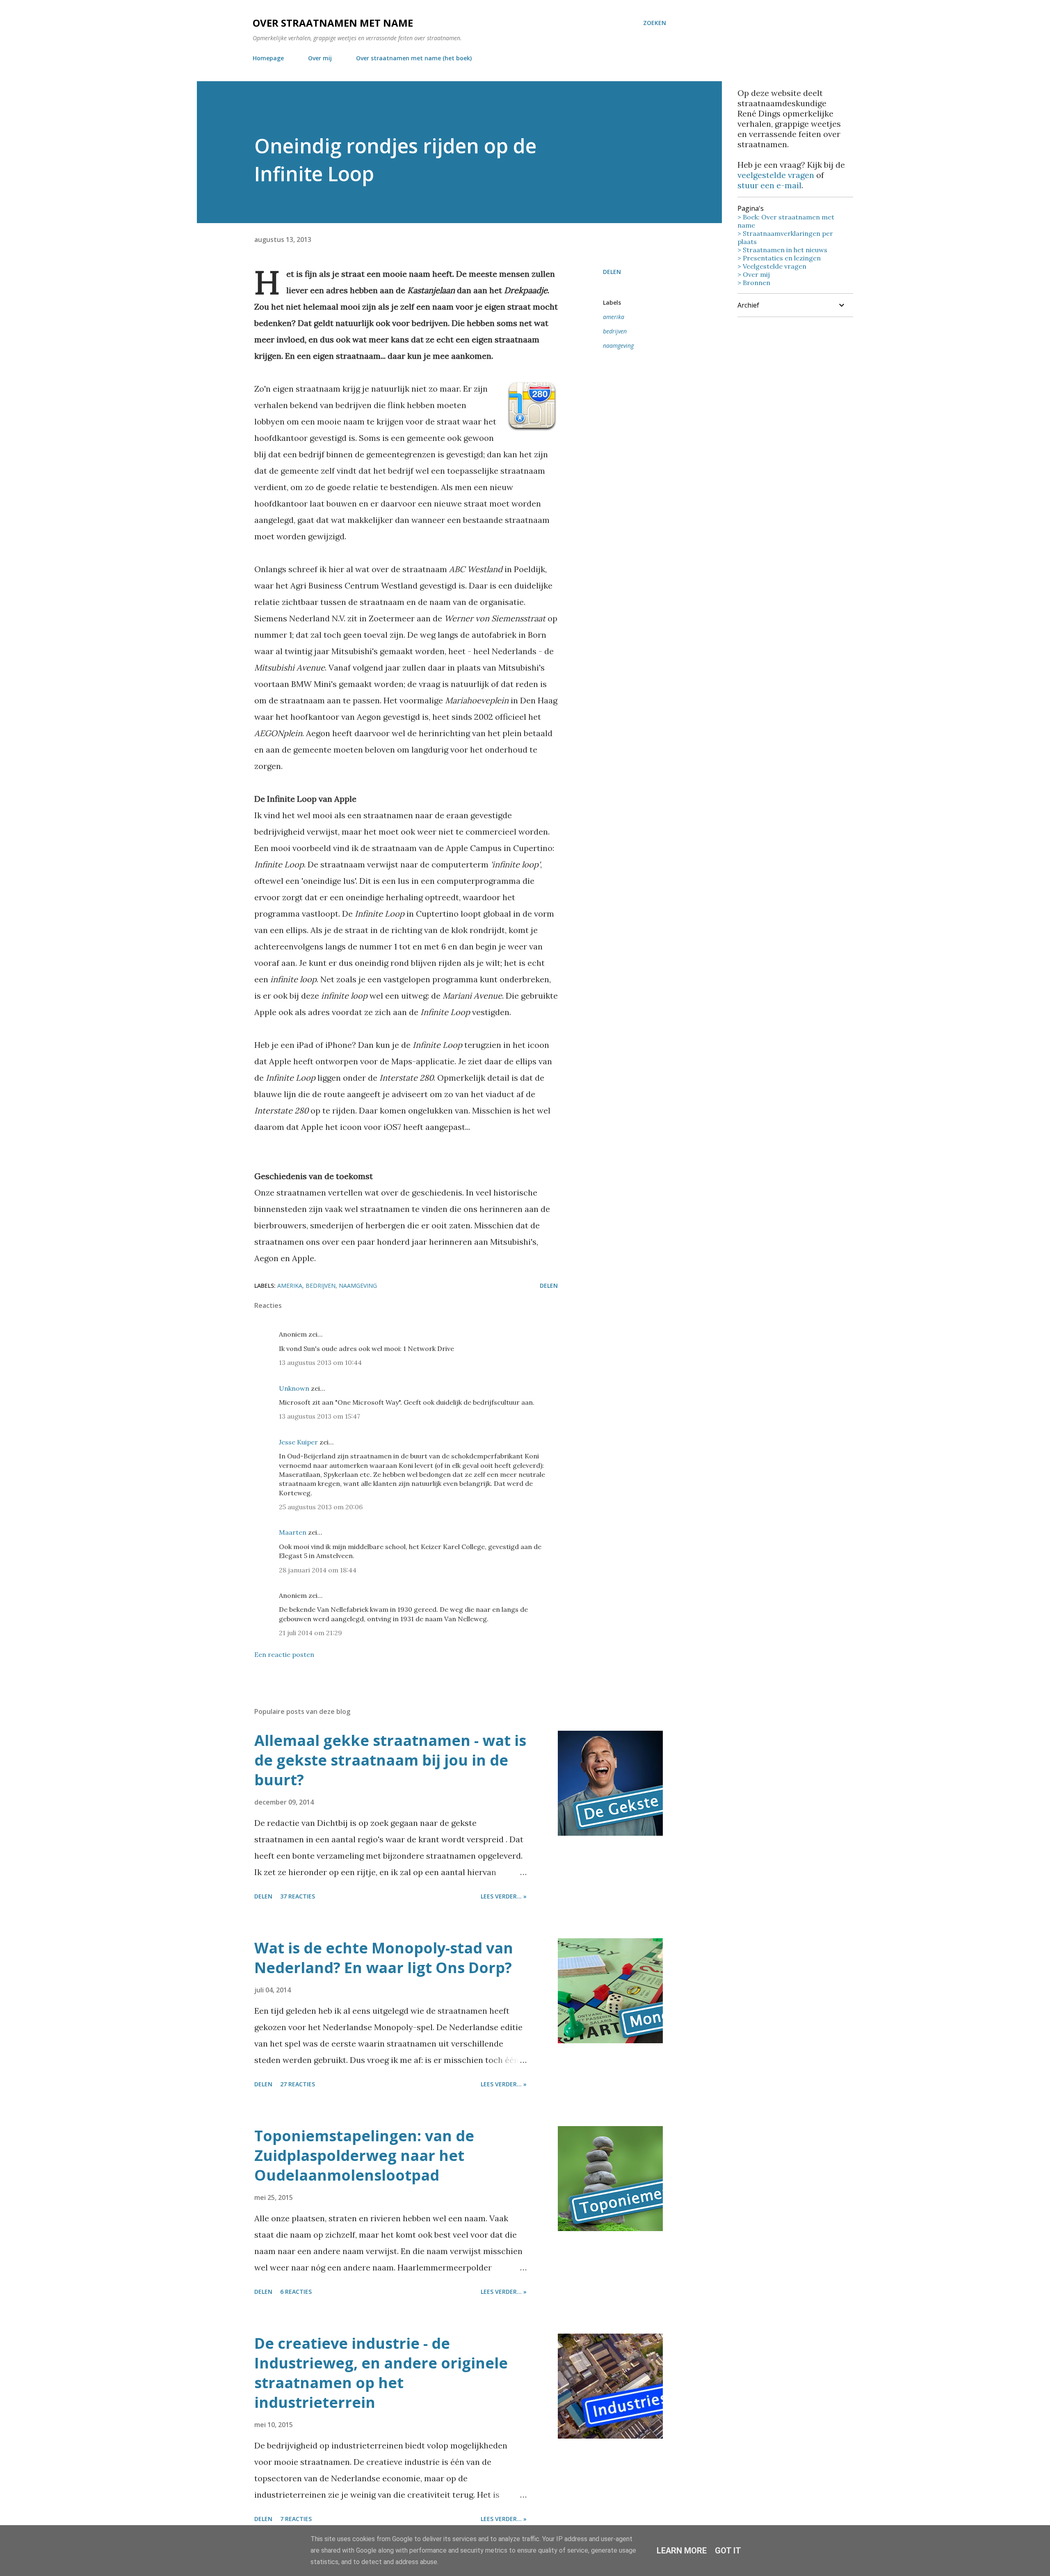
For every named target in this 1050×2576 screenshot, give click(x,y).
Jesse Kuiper (298, 1442)
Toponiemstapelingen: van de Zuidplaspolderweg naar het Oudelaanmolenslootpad (364, 2155)
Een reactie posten (284, 1654)
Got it (728, 2551)
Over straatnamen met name (333, 23)
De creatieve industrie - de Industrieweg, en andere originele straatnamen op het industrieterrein (381, 2373)
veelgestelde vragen (776, 175)
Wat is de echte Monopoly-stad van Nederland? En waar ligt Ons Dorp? (384, 1958)
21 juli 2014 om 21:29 (310, 1633)
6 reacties (296, 2292)
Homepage (268, 58)
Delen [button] (612, 272)
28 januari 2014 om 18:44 (318, 1570)
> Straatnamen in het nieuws (782, 250)
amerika (614, 317)
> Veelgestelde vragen (772, 266)
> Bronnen (754, 283)
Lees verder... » (504, 1896)
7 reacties (296, 2519)
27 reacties (298, 2084)
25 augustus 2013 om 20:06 (321, 1507)
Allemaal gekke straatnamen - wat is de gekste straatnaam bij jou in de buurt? (390, 1760)
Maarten (293, 1532)
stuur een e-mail (769, 185)
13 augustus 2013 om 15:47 (320, 1416)
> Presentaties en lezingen (779, 258)
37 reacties (298, 1896)
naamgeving (618, 346)
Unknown (294, 1388)
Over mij (320, 58)
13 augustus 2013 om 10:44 (320, 1362)
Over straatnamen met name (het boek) (414, 58)
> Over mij (754, 274)
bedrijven (615, 331)
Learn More (682, 2551)
